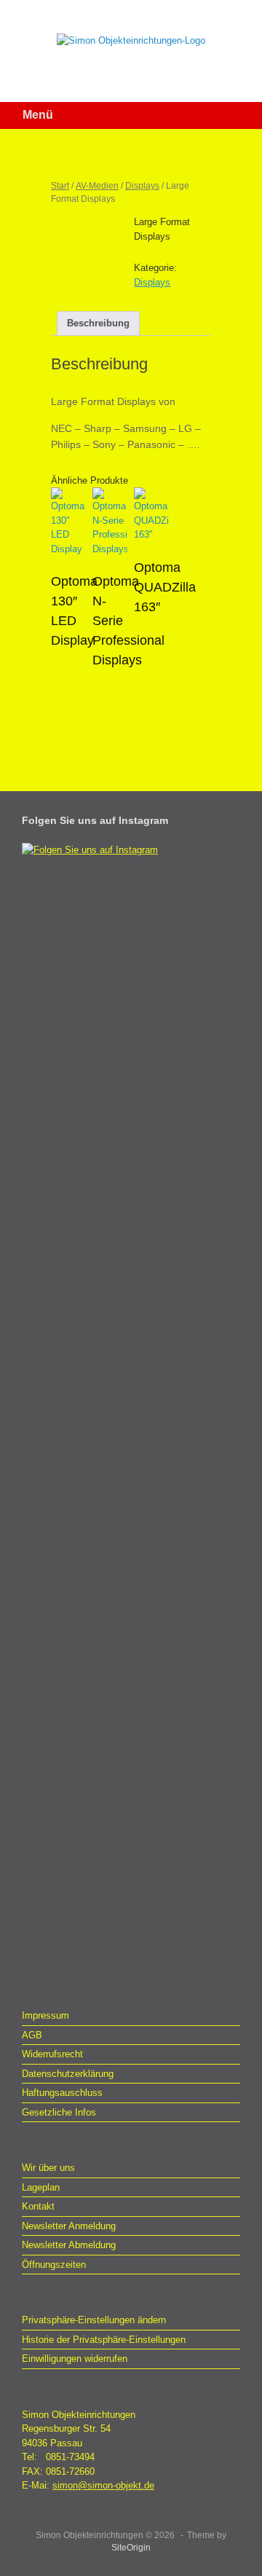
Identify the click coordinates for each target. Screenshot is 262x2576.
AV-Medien (97, 186)
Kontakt (38, 2206)
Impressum (45, 2015)
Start (60, 186)
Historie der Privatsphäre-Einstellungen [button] (104, 2340)
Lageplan (41, 2187)
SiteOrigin (131, 2548)
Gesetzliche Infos (59, 2112)
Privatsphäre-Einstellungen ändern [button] (94, 2320)
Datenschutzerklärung (68, 2074)
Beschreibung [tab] (98, 323)
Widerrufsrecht (52, 2054)
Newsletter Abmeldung (69, 2245)
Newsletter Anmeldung (69, 2226)
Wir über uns (48, 2168)
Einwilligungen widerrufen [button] (75, 2359)
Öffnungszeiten (54, 2265)
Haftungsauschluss (62, 2093)
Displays (142, 186)
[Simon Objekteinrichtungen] (131, 40)
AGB (32, 2035)
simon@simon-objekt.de (103, 2485)
